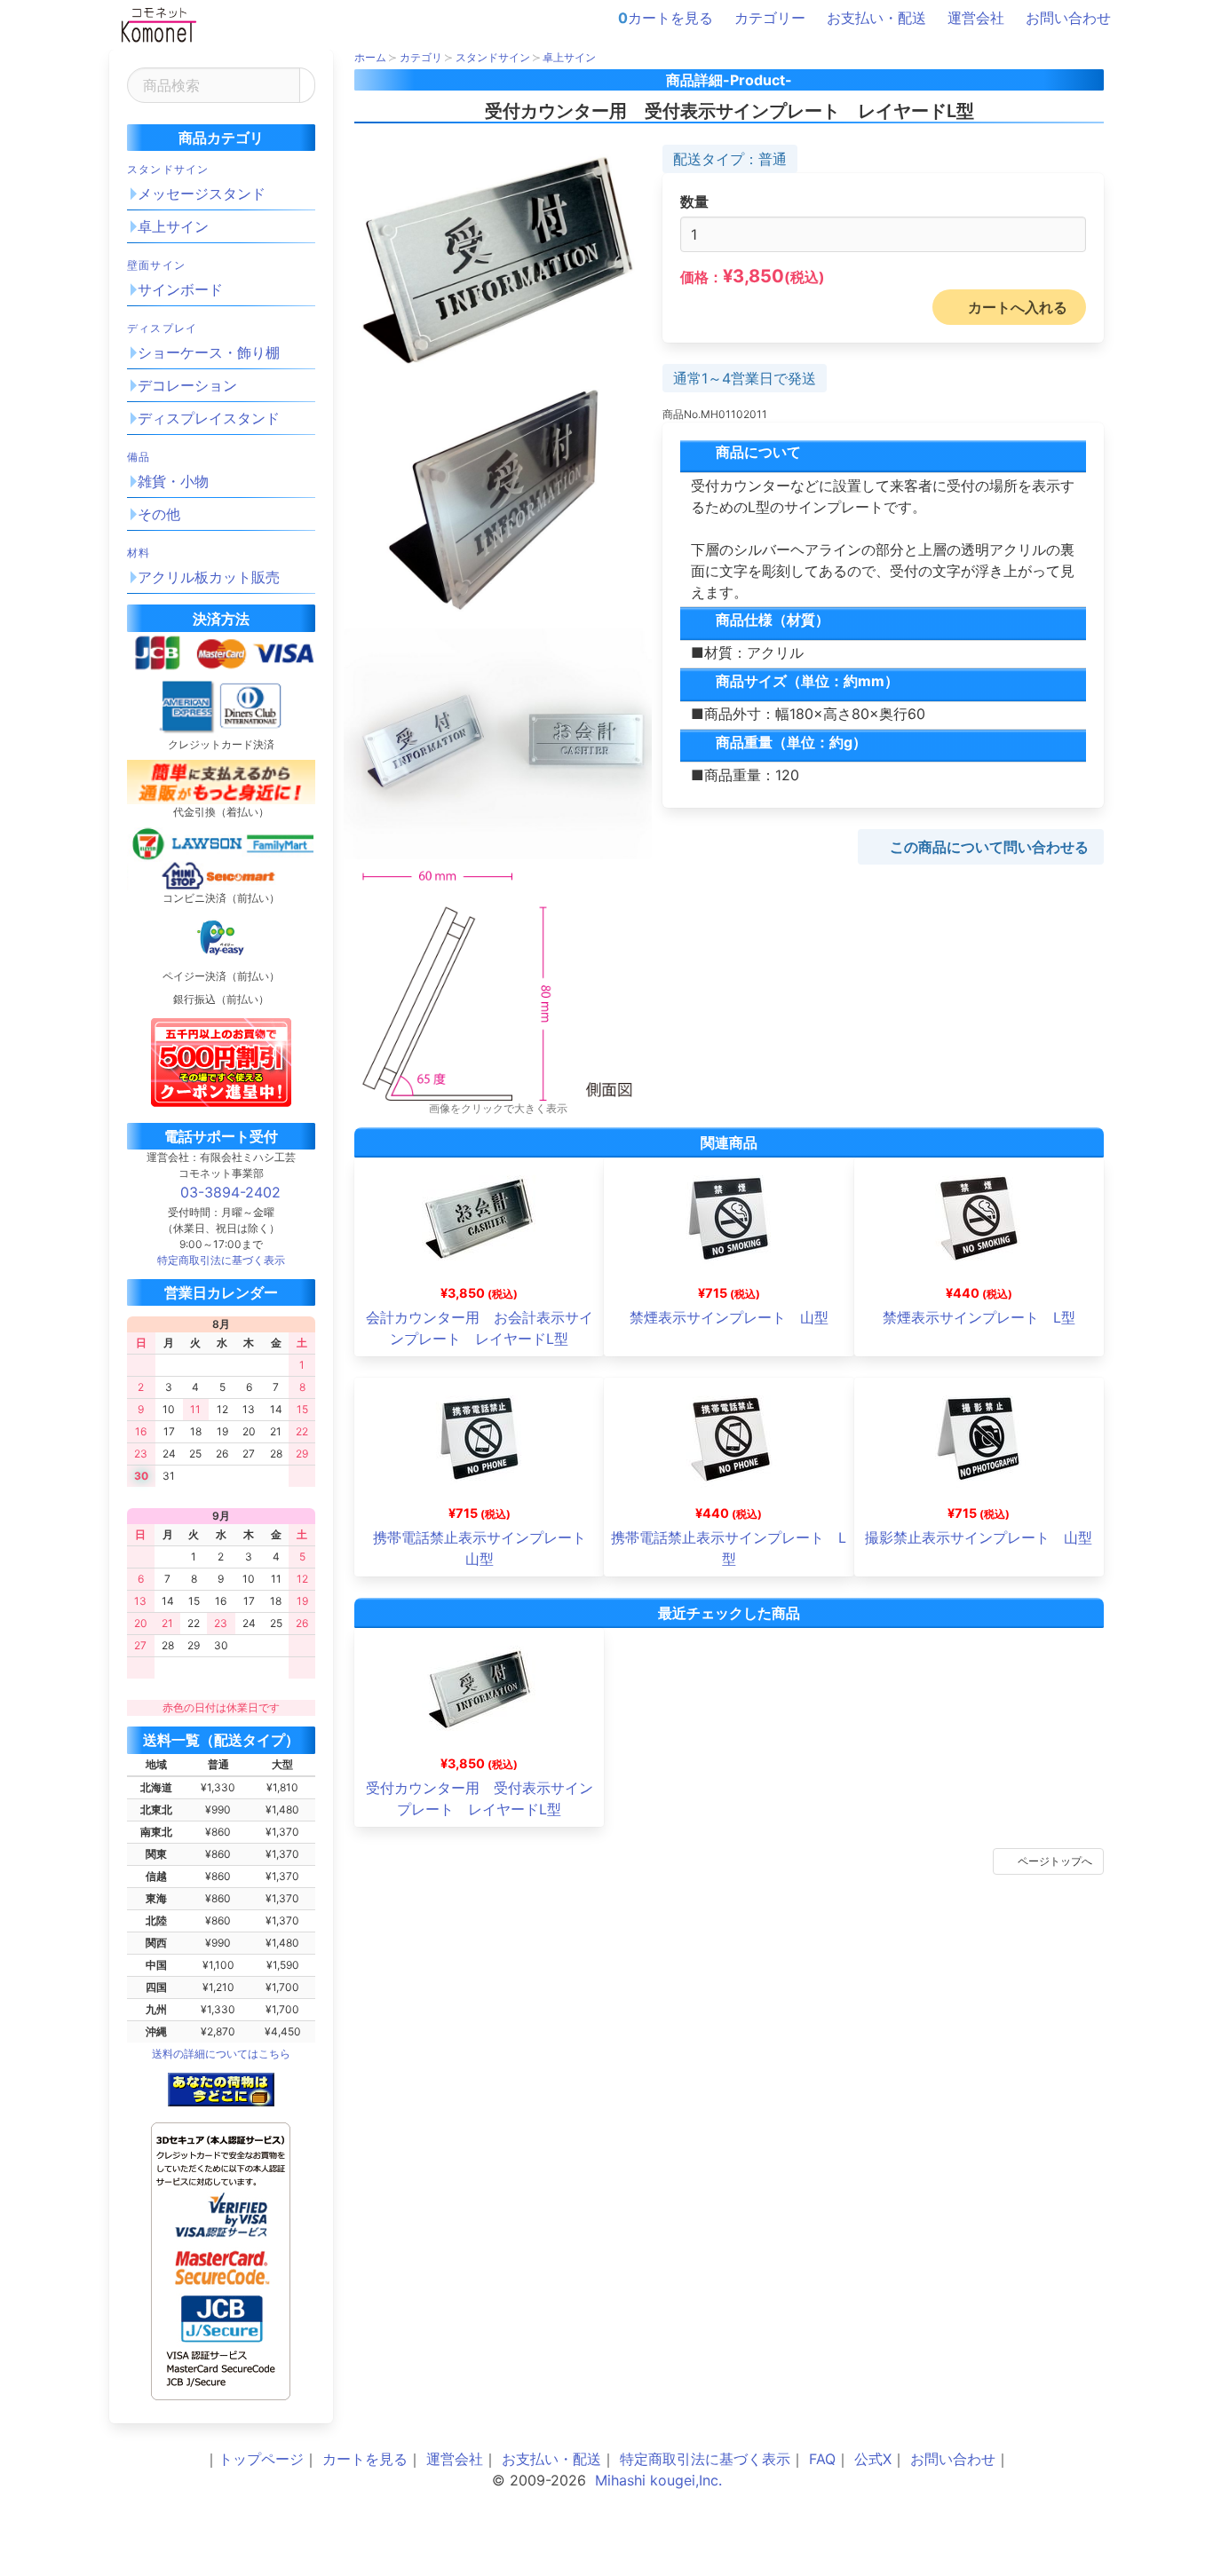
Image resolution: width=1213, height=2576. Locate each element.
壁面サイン (156, 265)
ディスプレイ (162, 328)
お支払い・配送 (876, 18)
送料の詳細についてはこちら (221, 2054)
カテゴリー (770, 18)
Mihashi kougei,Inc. (658, 2480)
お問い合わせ (1068, 18)
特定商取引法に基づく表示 (705, 2459)
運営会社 (976, 18)
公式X (873, 2459)
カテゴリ (421, 57)
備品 (139, 457)
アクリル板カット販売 (209, 577)
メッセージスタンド (202, 194)
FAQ (822, 2459)
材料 (139, 553)
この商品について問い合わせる (989, 847)
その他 (159, 514)
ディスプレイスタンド (209, 418)
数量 (694, 201)
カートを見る (666, 18)
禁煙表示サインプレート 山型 (729, 1317)
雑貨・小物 (173, 481)
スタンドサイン (168, 169)
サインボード (180, 289)
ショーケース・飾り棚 (209, 352)
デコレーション (187, 385)
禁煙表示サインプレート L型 (979, 1317)
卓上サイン (173, 226)
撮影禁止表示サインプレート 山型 (979, 1537)
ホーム (370, 57)
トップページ (261, 2459)
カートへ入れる (1018, 307)
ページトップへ (1055, 1861)
